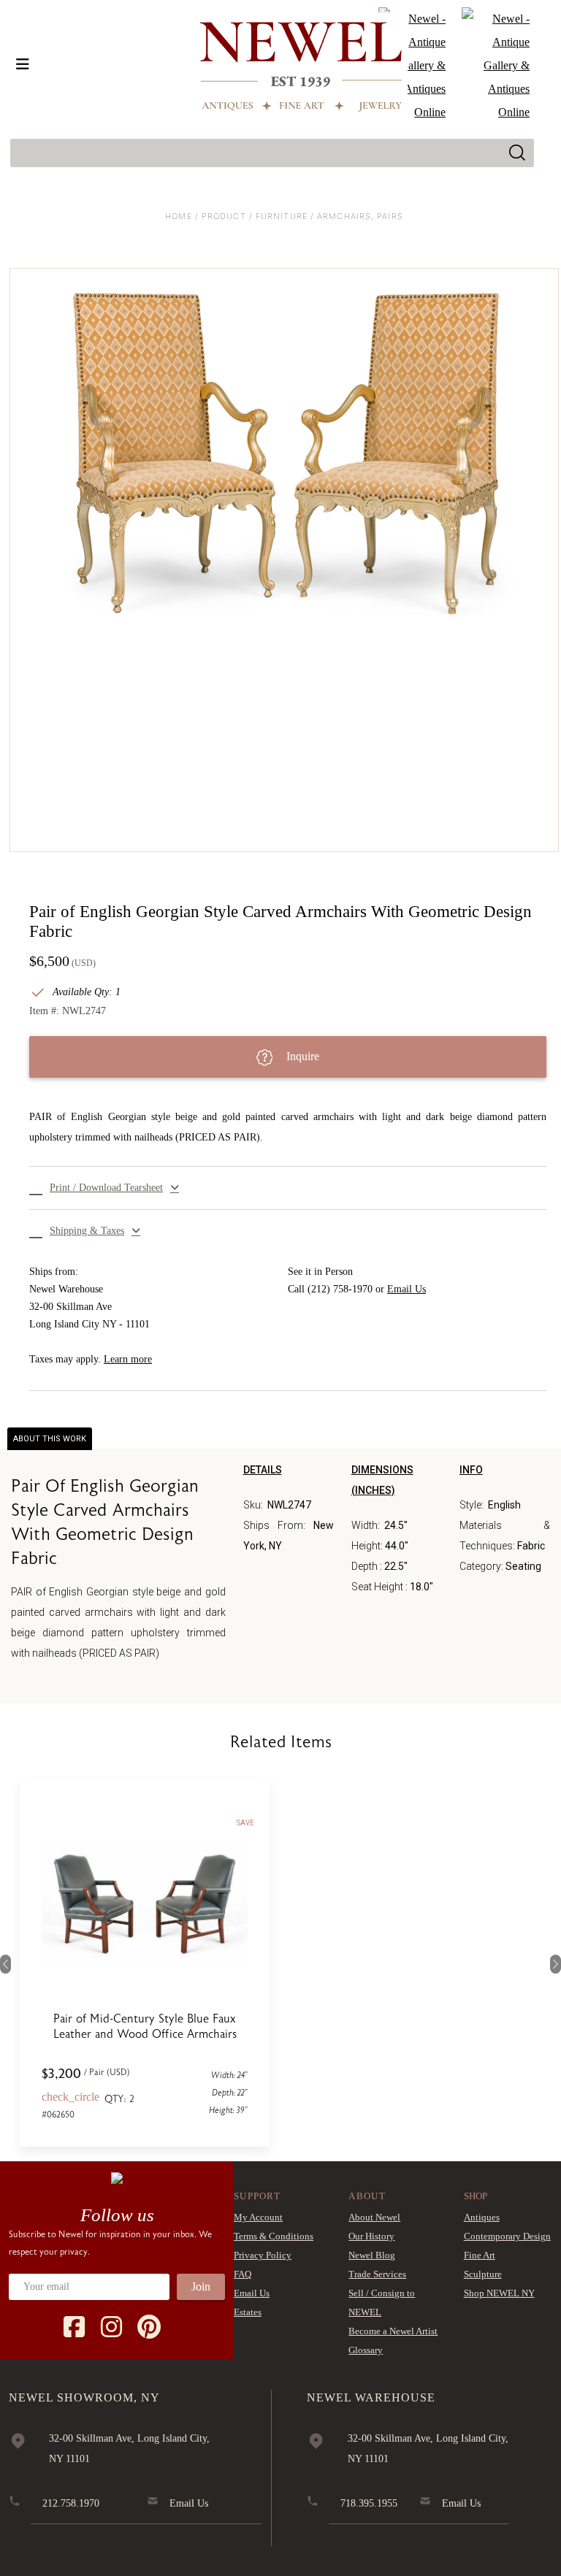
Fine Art (480, 2255)
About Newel (374, 2217)
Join (201, 2286)
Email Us (407, 1289)
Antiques (482, 2217)
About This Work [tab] (50, 1439)
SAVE (380, 1823)
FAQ (243, 2274)
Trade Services (377, 2274)
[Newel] (117, 2177)
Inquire (301, 1056)
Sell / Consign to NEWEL (382, 2303)
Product (224, 216)
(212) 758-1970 (340, 1289)
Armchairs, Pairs (360, 216)
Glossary (366, 2350)
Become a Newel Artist (393, 2331)
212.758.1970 (71, 2503)
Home (178, 216)
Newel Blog (372, 2255)
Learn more (128, 1359)
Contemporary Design (507, 2236)
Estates (248, 2312)
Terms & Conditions (274, 2236)
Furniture (282, 216)
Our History (371, 2236)
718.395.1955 (369, 2503)
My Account (258, 2217)
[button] (288, 1188)
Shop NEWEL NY (499, 2293)
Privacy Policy (263, 2255)
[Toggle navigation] (23, 64)
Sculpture (483, 2274)
